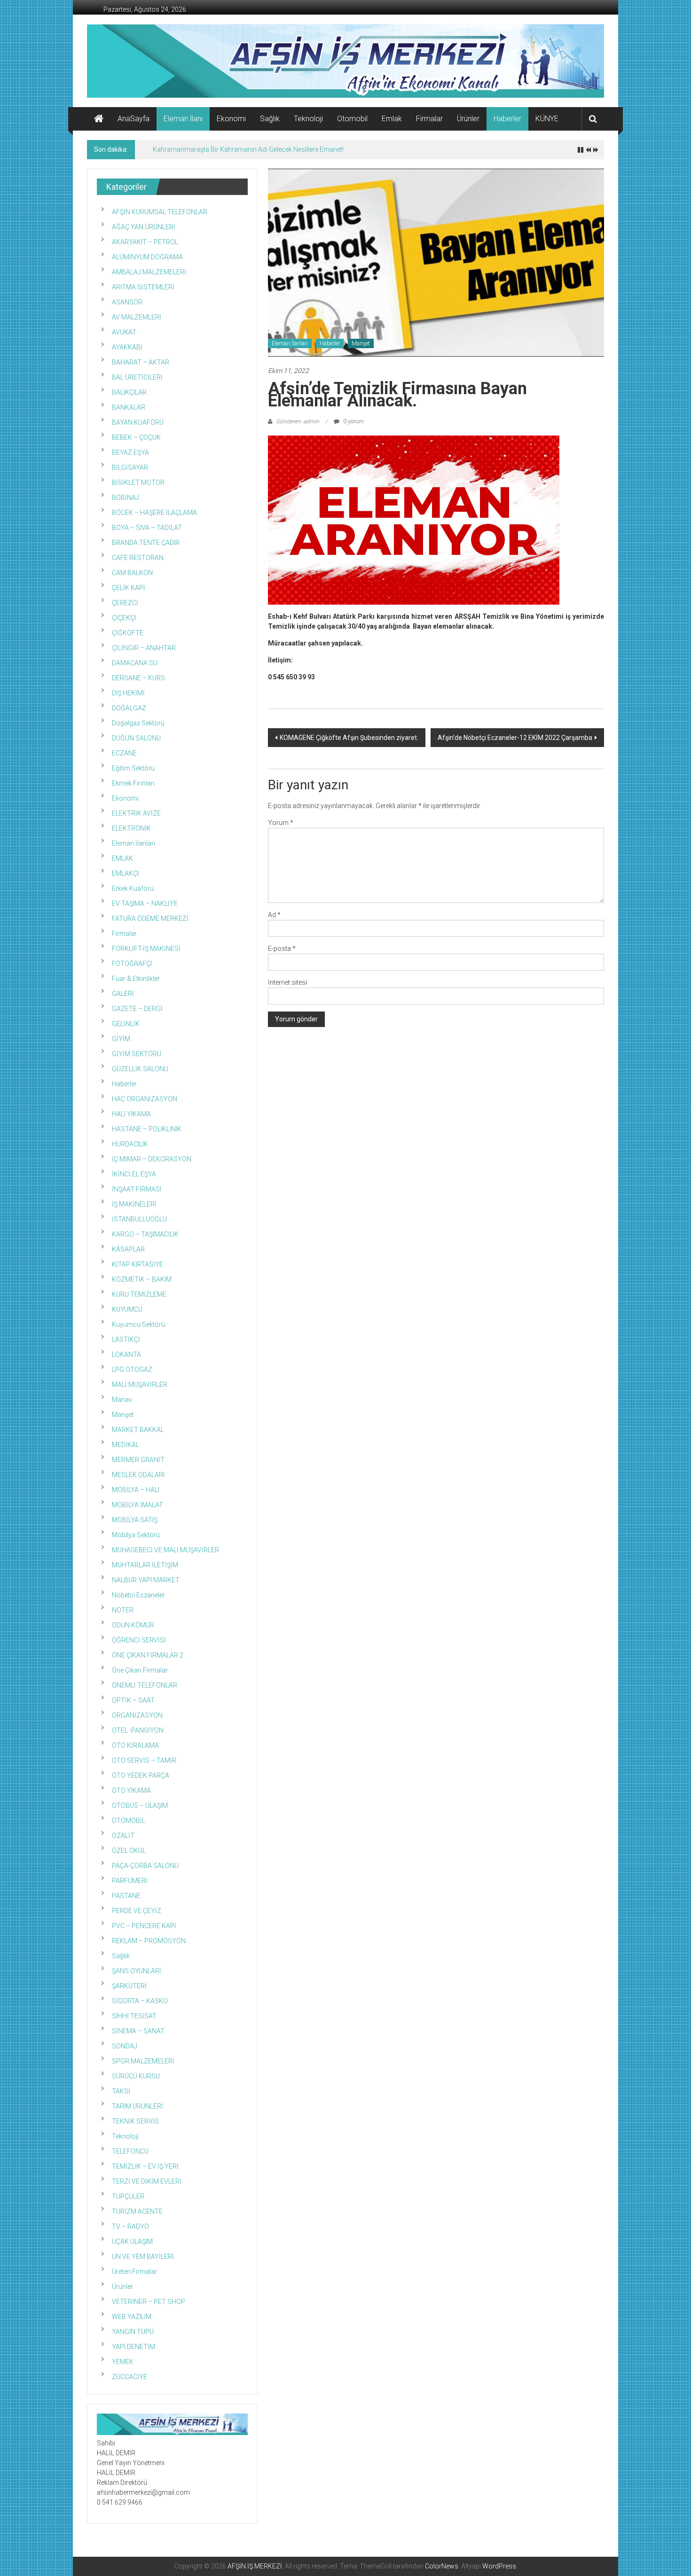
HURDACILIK (130, 1144)
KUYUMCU (127, 1309)
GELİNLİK (126, 1024)
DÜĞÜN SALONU (136, 738)
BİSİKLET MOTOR (138, 483)
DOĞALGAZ (129, 708)
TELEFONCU (130, 2151)
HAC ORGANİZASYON (145, 1099)
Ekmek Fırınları (133, 783)
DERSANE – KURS (138, 678)
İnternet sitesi (287, 982)
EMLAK (122, 858)
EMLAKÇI (125, 873)
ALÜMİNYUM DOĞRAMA (147, 257)
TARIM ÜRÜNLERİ (137, 2106)
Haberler (507, 119)
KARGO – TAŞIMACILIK (145, 1234)
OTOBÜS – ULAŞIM (140, 1806)
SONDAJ (125, 2046)
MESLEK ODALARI (138, 1475)
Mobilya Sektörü (136, 1535)
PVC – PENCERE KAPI (144, 1926)
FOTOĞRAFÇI (132, 964)
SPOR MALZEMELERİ (143, 2061)
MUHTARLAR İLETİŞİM (145, 1565)
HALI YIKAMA (131, 1114)
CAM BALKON (132, 573)
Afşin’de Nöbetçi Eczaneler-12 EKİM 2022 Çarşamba (515, 738)
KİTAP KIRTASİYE (137, 1264)
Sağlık (270, 119)
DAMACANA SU (135, 663)
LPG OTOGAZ (132, 1370)
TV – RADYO (130, 2226)
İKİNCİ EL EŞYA (134, 1174)
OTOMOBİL (129, 1821)
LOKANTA (126, 1354)
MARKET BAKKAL (138, 1430)
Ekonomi (231, 119)
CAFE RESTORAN (138, 558)
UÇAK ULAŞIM (132, 2241)
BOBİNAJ (126, 498)
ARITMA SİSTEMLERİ (143, 287)
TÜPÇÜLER (128, 2196)
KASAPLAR (128, 1249)
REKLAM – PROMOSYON (149, 1941)
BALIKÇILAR (129, 392)
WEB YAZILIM (132, 2317)
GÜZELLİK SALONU (140, 1069)
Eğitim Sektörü (133, 768)
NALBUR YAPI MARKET (146, 1580)
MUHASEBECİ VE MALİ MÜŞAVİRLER (165, 1550)
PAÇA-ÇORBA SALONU (145, 1866)
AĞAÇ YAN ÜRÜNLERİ (144, 227)
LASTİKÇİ (126, 1339)
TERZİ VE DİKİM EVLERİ (147, 2181)
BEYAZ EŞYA (130, 452)
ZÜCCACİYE (130, 2377)
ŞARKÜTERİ (129, 1986)
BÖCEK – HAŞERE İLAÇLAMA (154, 513)
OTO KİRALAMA (135, 1745)
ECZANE (124, 753)
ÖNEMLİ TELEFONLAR (145, 1685)
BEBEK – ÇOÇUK (136, 437)
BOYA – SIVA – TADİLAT (147, 528)
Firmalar (429, 119)
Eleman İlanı (183, 119)
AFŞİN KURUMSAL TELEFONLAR (160, 212)
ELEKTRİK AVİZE (136, 813)
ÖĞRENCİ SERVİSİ (139, 1640)
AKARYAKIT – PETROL (145, 242)
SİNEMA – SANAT (138, 2031)
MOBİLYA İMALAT (137, 1505)
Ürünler (468, 119)
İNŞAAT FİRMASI (137, 1189)
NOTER (123, 1610)
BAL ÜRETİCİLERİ (137, 377)
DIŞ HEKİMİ (128, 693)
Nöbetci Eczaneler (138, 1595)
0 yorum (353, 421)
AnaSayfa (133, 119)
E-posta (282, 949)
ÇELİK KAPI (128, 588)
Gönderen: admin (298, 421)
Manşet (361, 343)
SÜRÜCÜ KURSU (136, 2076)
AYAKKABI (127, 347)
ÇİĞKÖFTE (128, 633)
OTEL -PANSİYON (138, 1730)
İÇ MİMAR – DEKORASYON (152, 1159)
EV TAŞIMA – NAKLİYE (145, 903)
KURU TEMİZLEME (139, 1294)
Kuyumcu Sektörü (138, 1324)
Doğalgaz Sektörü (138, 723)
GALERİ (123, 994)
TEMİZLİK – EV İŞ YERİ (145, 2166)
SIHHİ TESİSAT (134, 2016)
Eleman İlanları (290, 343)
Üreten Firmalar (134, 2272)
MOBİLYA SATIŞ (135, 1520)
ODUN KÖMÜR (133, 1625)
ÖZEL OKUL (129, 1851)
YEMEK (123, 2362)
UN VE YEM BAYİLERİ (143, 2257)
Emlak (392, 119)
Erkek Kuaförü (133, 888)
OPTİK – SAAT (133, 1700)
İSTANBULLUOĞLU (139, 1219)
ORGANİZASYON (137, 1715)
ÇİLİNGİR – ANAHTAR (144, 648)
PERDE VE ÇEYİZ (137, 1911)
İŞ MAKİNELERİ (134, 1204)
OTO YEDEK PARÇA (141, 1775)
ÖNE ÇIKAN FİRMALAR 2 (148, 1655)
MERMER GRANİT (138, 1460)
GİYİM (121, 1039)
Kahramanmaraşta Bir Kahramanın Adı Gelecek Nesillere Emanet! (248, 149)
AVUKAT (124, 332)
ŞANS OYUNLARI (136, 1971)
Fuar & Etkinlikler (136, 979)
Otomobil (352, 119)
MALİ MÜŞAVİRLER (140, 1385)
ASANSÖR (127, 302)
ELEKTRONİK (131, 828)
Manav (122, 1400)
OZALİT (123, 1836)
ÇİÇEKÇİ (124, 618)
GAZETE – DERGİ (137, 1009)
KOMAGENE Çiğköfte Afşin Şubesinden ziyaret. (349, 738)
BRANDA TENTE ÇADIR (146, 543)
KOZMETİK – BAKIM (142, 1279)
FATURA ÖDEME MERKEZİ (150, 918)
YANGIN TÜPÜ (133, 2332)
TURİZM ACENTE (137, 2211)
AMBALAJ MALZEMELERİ (149, 272)
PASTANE (126, 1896)
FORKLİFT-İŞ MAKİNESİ (146, 949)
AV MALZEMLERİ (137, 317)
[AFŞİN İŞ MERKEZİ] (99, 119)
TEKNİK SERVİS (135, 2121)
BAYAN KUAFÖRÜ (138, 422)
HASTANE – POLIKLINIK (147, 1129)
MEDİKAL (126, 1445)
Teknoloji (308, 119)
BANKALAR (129, 407)
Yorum (281, 823)
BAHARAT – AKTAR (141, 362)
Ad (274, 915)
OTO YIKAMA (131, 1790)
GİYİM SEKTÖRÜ (137, 1054)
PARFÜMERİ (130, 1881)
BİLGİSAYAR (130, 467)
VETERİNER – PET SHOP (149, 2302)
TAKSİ (121, 2091)
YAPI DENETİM (133, 2347)
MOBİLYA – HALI (136, 1490)
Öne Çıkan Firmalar (140, 1670)
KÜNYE (547, 119)
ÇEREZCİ (125, 603)
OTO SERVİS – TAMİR (144, 1760)
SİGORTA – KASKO (140, 2001)
